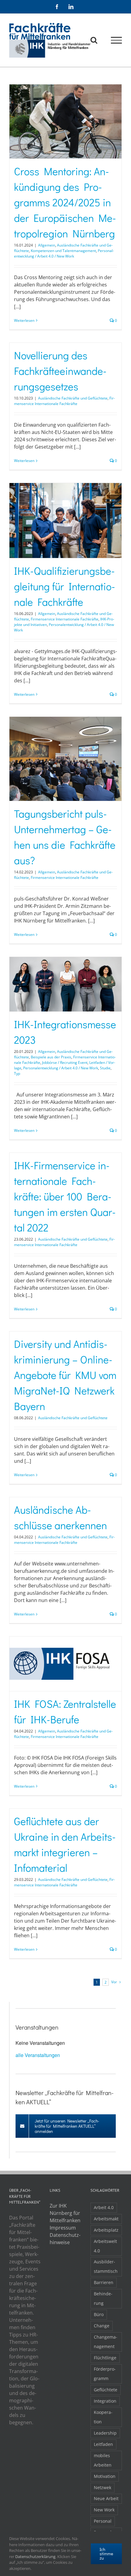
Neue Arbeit (106, 2498)
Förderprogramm (105, 2374)
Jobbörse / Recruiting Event (65, 1062)
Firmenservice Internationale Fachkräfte (64, 401)
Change (102, 2326)
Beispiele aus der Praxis (51, 1057)
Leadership (105, 2433)
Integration (105, 2401)
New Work (104, 2510)
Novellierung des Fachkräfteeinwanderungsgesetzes (60, 371)
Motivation (105, 2476)
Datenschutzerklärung (35, 2556)
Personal (103, 2521)
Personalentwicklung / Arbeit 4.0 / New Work (64, 253)
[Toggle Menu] (117, 40)
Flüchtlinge (105, 2358)
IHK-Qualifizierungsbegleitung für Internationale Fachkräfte (65, 586)
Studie (105, 1068)
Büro (99, 2314)
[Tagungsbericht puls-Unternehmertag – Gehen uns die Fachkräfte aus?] (65, 759)
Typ (17, 1073)
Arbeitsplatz (106, 2230)
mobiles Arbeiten (103, 2460)
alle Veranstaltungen (38, 2055)
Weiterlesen (24, 320)
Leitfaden (103, 2444)
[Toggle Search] (94, 40)
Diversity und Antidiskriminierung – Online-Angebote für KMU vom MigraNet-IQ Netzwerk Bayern (65, 1375)
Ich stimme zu (106, 2554)
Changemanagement (106, 2342)
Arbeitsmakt (106, 2219)
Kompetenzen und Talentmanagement (63, 251)
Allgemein (47, 245)
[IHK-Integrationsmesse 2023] (65, 984)
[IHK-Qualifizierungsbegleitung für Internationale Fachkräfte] (65, 521)
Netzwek (103, 2487)
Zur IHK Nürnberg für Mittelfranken (65, 2213)
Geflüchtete (106, 2390)
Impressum (63, 2228)
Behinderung (103, 2298)
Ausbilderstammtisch (106, 2266)
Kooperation (103, 2417)
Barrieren (104, 2282)
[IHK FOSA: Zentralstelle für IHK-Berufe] (65, 1664)
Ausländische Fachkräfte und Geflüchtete (73, 398)
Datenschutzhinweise (65, 2239)
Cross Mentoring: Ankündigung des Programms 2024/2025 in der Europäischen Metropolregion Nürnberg (65, 202)
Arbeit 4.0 (104, 2207)
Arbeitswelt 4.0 (105, 2246)
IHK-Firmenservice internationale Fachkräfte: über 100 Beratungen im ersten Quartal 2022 (65, 1196)
